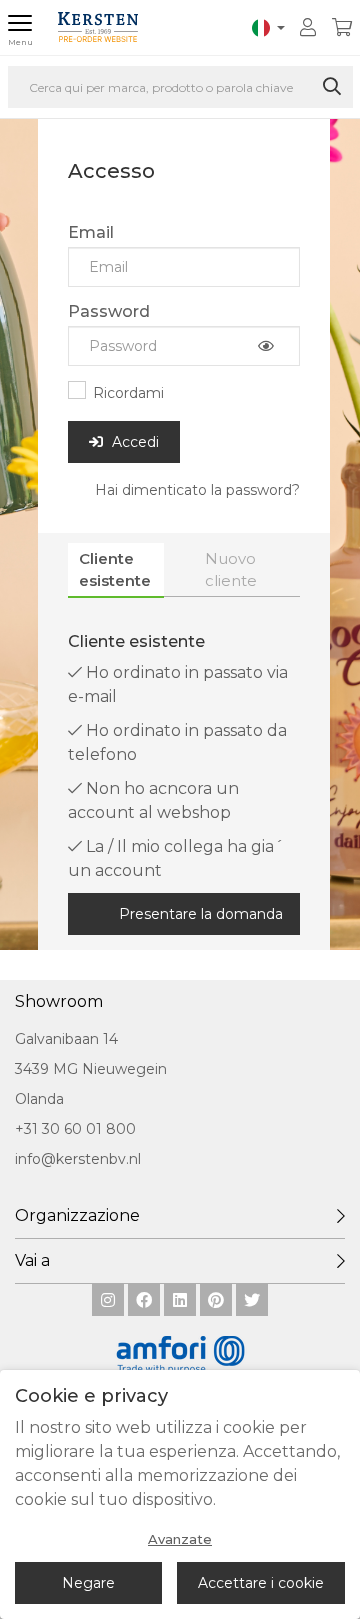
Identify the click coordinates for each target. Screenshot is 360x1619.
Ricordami (128, 393)
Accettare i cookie (261, 1583)
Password (109, 311)
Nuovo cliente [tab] (231, 569)
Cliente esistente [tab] (115, 569)
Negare (88, 1583)
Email (91, 232)
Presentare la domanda (201, 914)
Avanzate (180, 1539)
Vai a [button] (32, 1260)
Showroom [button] (59, 1001)
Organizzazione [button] (77, 1215)
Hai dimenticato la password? (197, 490)
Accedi (133, 442)
